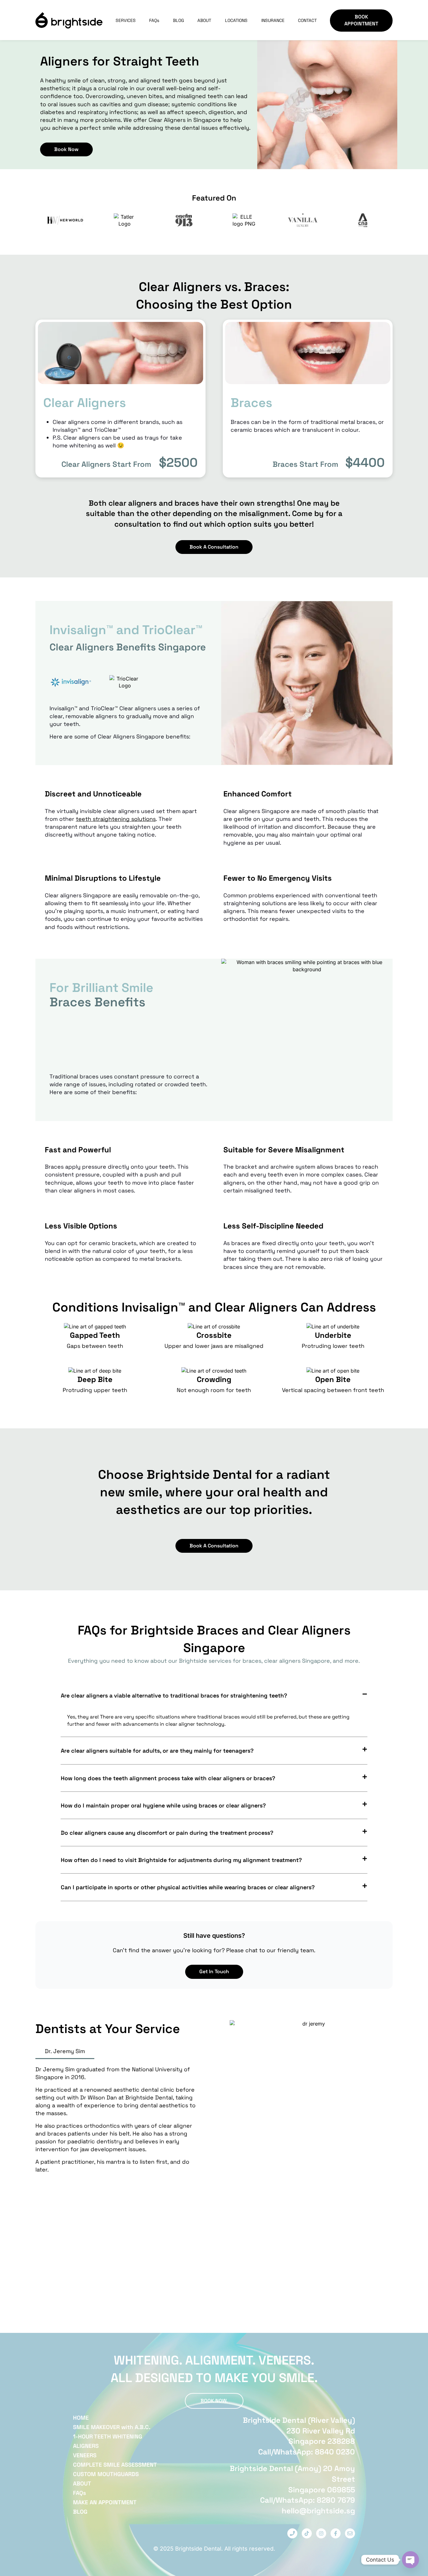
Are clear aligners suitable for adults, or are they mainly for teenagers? (157, 1751)
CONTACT (307, 20)
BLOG (178, 20)
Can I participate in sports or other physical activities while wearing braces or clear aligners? (188, 1887)
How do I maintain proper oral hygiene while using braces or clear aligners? (163, 1805)
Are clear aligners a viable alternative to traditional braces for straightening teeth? (174, 1695)
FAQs (154, 20)
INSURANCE (273, 20)
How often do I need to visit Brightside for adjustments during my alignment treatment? (181, 1860)
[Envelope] (350, 2533)
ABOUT (204, 20)
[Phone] (292, 2533)
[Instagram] (321, 2533)
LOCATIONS (236, 20)
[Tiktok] (307, 2533)
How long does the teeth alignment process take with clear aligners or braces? (168, 1778)
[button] (214, 1695)
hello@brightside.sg (318, 2511)
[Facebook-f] (336, 2533)
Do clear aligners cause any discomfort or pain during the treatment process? (167, 1833)
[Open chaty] (410, 2560)
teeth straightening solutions (116, 819)
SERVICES (126, 20)
